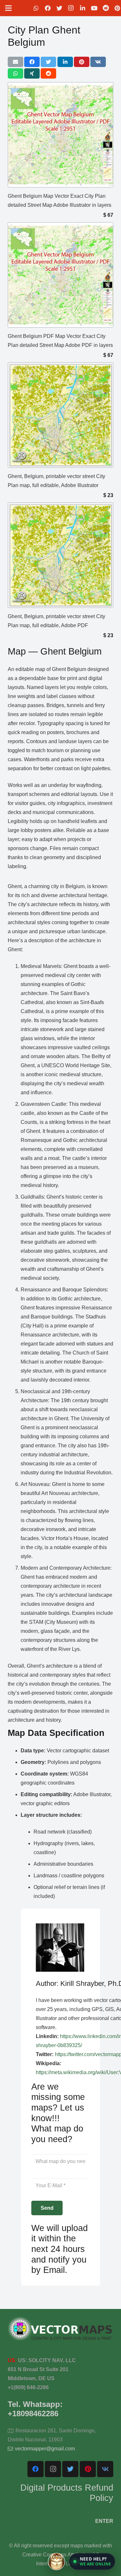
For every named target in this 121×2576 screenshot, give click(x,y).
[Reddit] (106, 8)
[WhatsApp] (36, 8)
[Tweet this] (48, 62)
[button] (92, 2562)
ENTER (104, 2521)
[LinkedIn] (83, 8)
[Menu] (8, 8)
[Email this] (15, 62)
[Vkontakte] (105, 2469)
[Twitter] (59, 8)
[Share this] (32, 62)
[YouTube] (94, 8)
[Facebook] (48, 8)
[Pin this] (82, 62)
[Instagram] (71, 8)
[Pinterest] (88, 2469)
